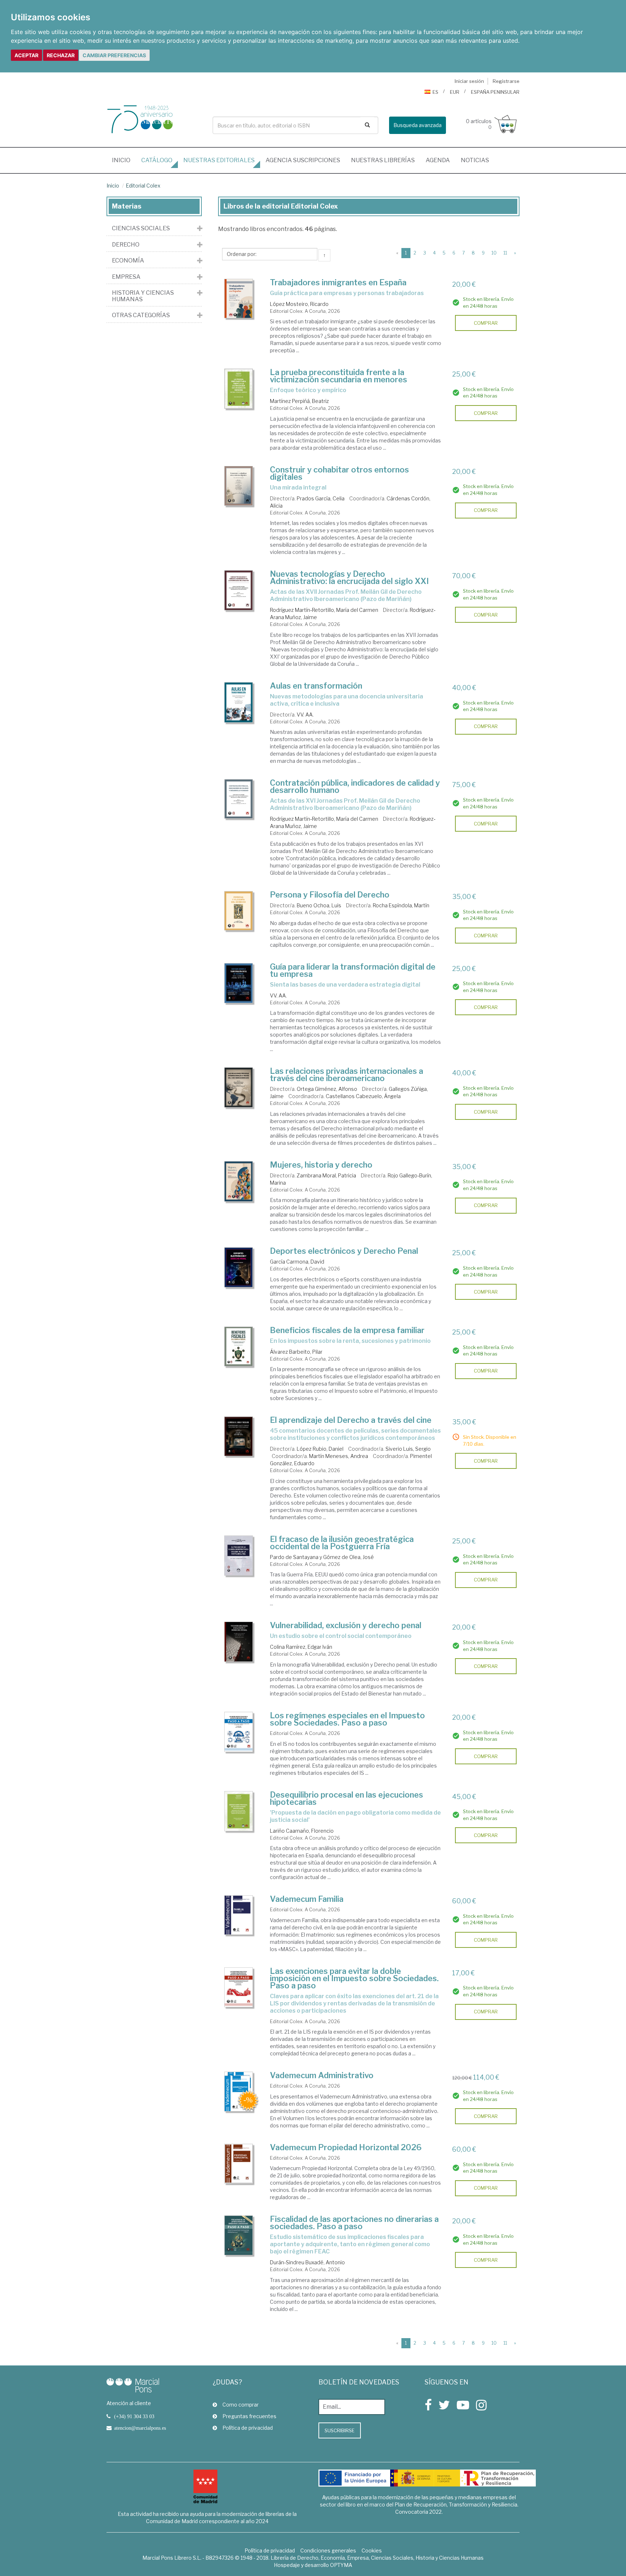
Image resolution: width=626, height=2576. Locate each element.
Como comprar (241, 2405)
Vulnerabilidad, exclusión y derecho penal (346, 1625)
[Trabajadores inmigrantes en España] (239, 299)
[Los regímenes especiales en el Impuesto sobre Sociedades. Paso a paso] (239, 1732)
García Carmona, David (297, 1262)
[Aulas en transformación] (239, 702)
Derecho (126, 245)
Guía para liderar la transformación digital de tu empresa (353, 970)
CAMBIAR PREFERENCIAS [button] (114, 55)
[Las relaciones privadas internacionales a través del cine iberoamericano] (239, 1087)
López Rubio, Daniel (320, 1449)
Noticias (475, 160)
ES (435, 92)
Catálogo (157, 160)
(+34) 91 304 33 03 (134, 2416)
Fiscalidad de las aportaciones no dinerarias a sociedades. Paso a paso (354, 2223)
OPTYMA (341, 2565)
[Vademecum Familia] (239, 1915)
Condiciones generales (328, 2550)
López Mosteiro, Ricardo (299, 304)
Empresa (126, 277)
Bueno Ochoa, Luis (319, 905)
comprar (486, 323)
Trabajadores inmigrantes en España (338, 282)
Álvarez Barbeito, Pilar (296, 1352)
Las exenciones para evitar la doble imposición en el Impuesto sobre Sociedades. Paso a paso (354, 1978)
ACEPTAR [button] (26, 55)
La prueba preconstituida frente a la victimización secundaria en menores (339, 376)
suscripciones (303, 160)
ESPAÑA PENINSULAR (495, 92)
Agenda (438, 160)
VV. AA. (305, 715)
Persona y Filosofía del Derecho (330, 895)
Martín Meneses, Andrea (339, 1456)
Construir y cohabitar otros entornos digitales (339, 473)
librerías (383, 160)
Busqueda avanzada (418, 125)
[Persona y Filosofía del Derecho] (239, 911)
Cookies (372, 2550)
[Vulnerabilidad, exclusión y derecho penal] (239, 1642)
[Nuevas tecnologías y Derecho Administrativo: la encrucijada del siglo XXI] (239, 590)
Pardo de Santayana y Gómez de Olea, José (322, 1557)
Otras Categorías (141, 315)
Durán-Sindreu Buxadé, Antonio (307, 2262)
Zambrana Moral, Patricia (326, 1175)
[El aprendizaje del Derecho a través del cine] (239, 1436)
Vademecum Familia (307, 1899)
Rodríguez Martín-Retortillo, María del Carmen (324, 610)
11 (505, 253)
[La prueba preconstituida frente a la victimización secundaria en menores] (239, 389)
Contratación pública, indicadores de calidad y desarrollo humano (355, 786)
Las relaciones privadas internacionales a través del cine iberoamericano (347, 1075)
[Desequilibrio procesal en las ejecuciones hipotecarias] (239, 1811)
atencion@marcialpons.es (140, 2428)
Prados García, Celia (321, 498)
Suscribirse (340, 2430)
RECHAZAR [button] (61, 55)
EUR (455, 92)
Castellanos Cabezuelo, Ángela (363, 1096)
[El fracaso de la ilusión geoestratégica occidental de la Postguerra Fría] (239, 1556)
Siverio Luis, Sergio (408, 1449)
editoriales (219, 160)
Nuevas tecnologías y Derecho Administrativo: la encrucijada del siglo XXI (349, 577)
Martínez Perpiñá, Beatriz (299, 401)
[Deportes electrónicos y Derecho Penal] (239, 1267)
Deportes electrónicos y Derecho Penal (344, 1251)
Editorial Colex (143, 186)
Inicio (124, 160)
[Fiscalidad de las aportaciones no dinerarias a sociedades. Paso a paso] (239, 2235)
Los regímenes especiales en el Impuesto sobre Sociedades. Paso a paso (347, 1719)
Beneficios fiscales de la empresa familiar (347, 1330)
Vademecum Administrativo (322, 2075)
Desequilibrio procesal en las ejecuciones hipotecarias (347, 1798)
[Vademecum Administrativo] (239, 2092)
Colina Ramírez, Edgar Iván (301, 1647)
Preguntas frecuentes (249, 2416)
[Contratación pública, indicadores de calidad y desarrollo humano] (239, 799)
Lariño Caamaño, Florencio (302, 1831)
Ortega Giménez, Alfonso (327, 1089)
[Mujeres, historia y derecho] (239, 1181)
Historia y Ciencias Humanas (143, 296)
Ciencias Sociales (141, 228)
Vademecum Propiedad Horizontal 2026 (346, 2147)
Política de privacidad (248, 2428)
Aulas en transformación (316, 686)
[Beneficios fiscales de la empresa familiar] (239, 1347)
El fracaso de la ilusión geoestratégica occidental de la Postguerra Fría (342, 1543)
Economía (128, 261)
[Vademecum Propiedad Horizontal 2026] (239, 2164)
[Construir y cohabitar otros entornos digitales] (239, 486)
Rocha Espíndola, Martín (401, 905)
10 (494, 253)
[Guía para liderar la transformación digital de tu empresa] (239, 983)
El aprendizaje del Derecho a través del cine (351, 1420)
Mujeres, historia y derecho (321, 1165)
